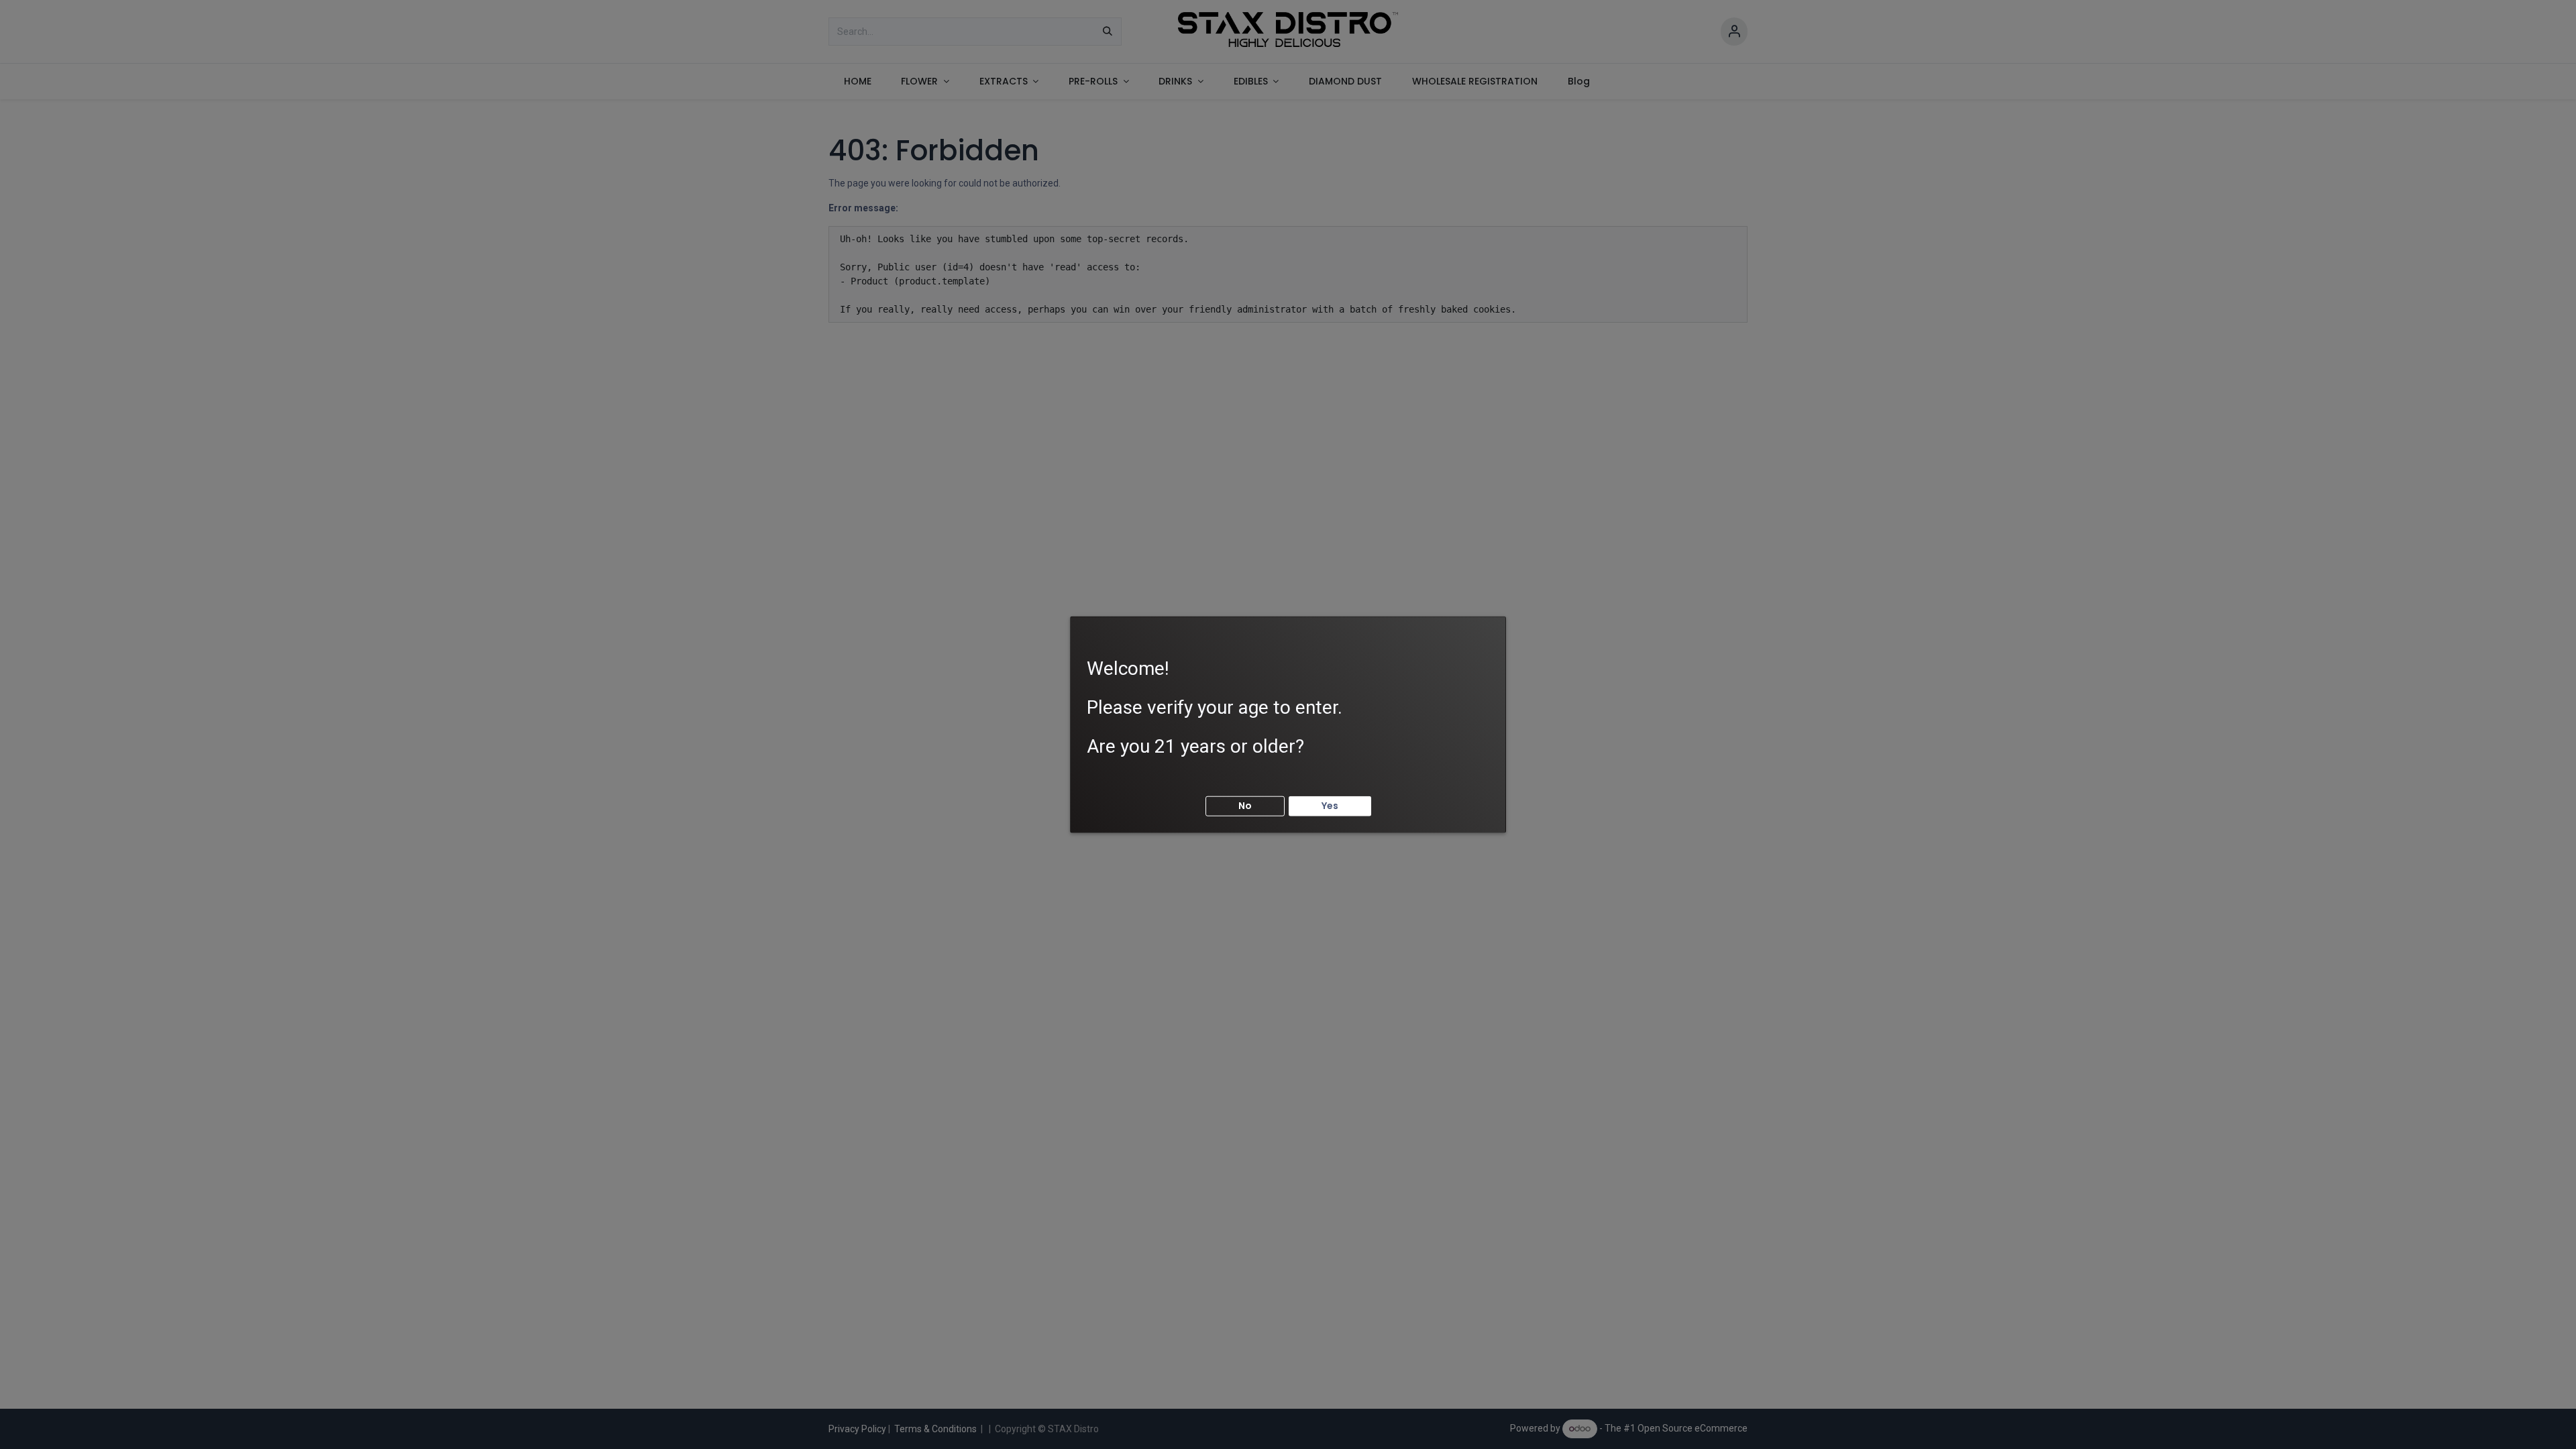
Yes (1330, 806)
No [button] (1245, 806)
